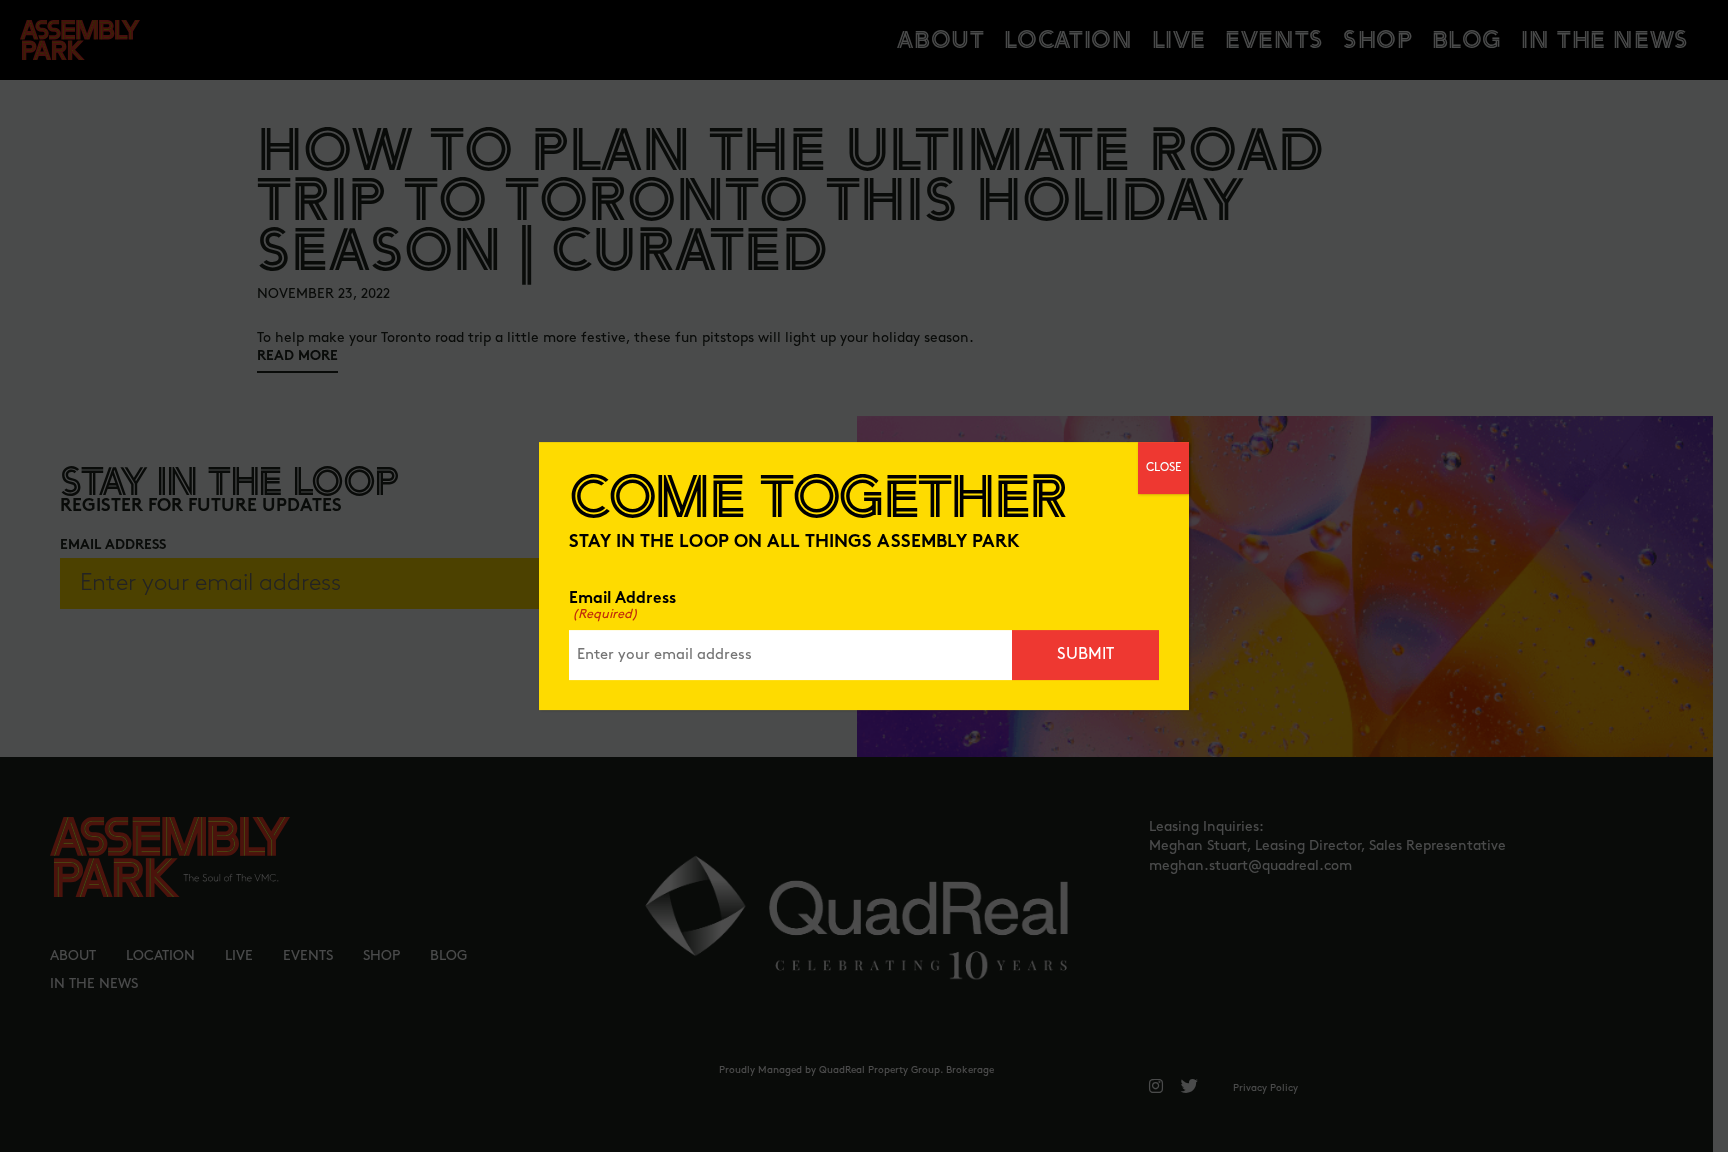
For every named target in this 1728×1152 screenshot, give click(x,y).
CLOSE (1163, 467)
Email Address (622, 606)
